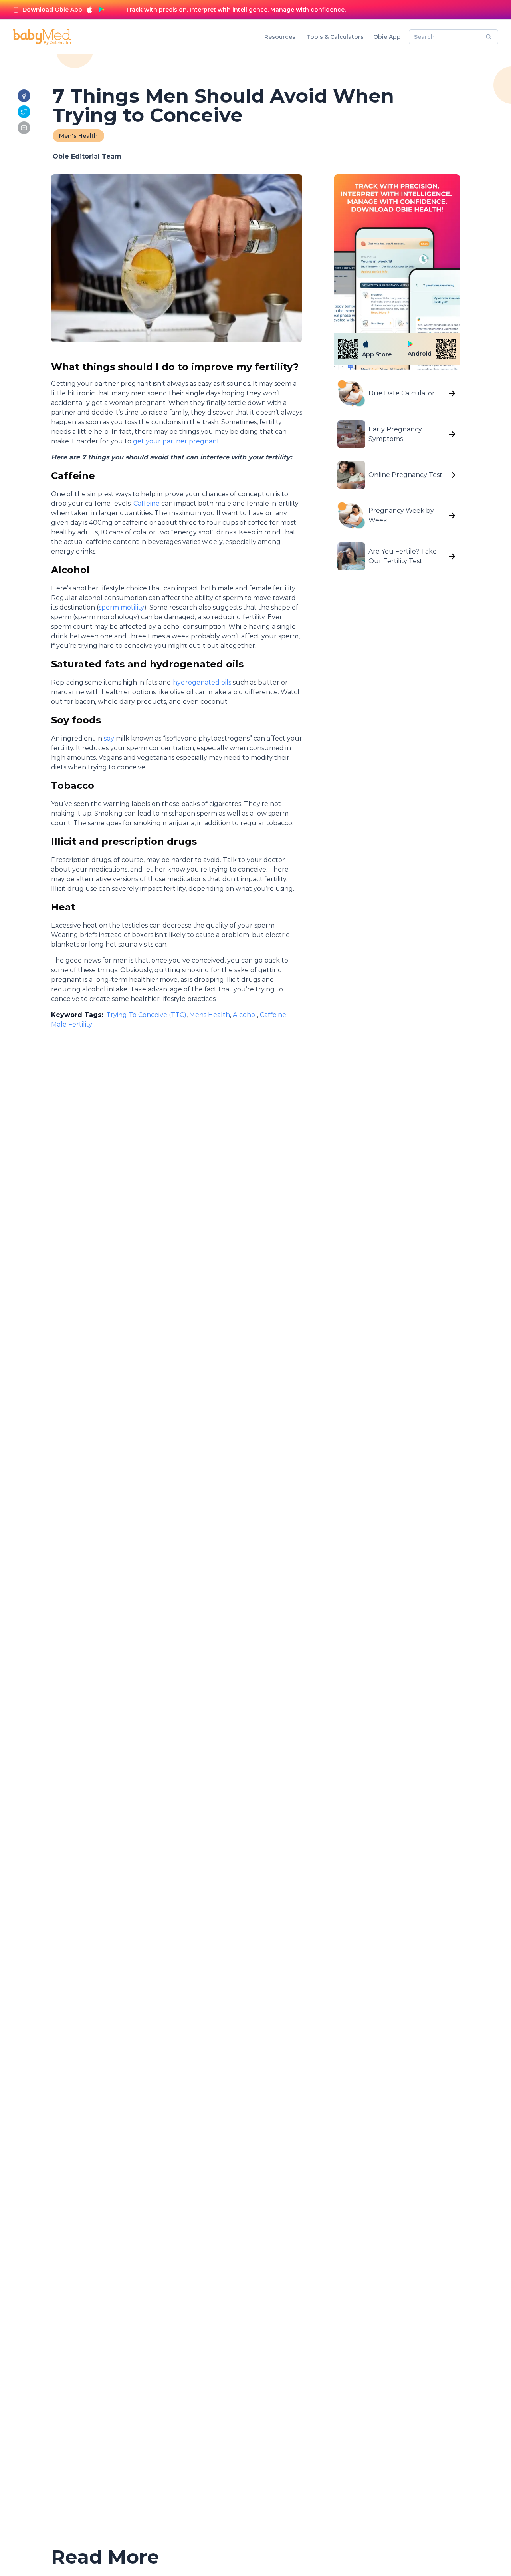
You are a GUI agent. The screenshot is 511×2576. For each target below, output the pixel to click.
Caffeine (147, 503)
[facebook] (24, 96)
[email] (24, 128)
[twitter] (24, 112)
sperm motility (121, 607)
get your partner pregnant (175, 441)
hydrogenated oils (202, 682)
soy (109, 738)
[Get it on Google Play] (101, 10)
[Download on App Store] (89, 10)
